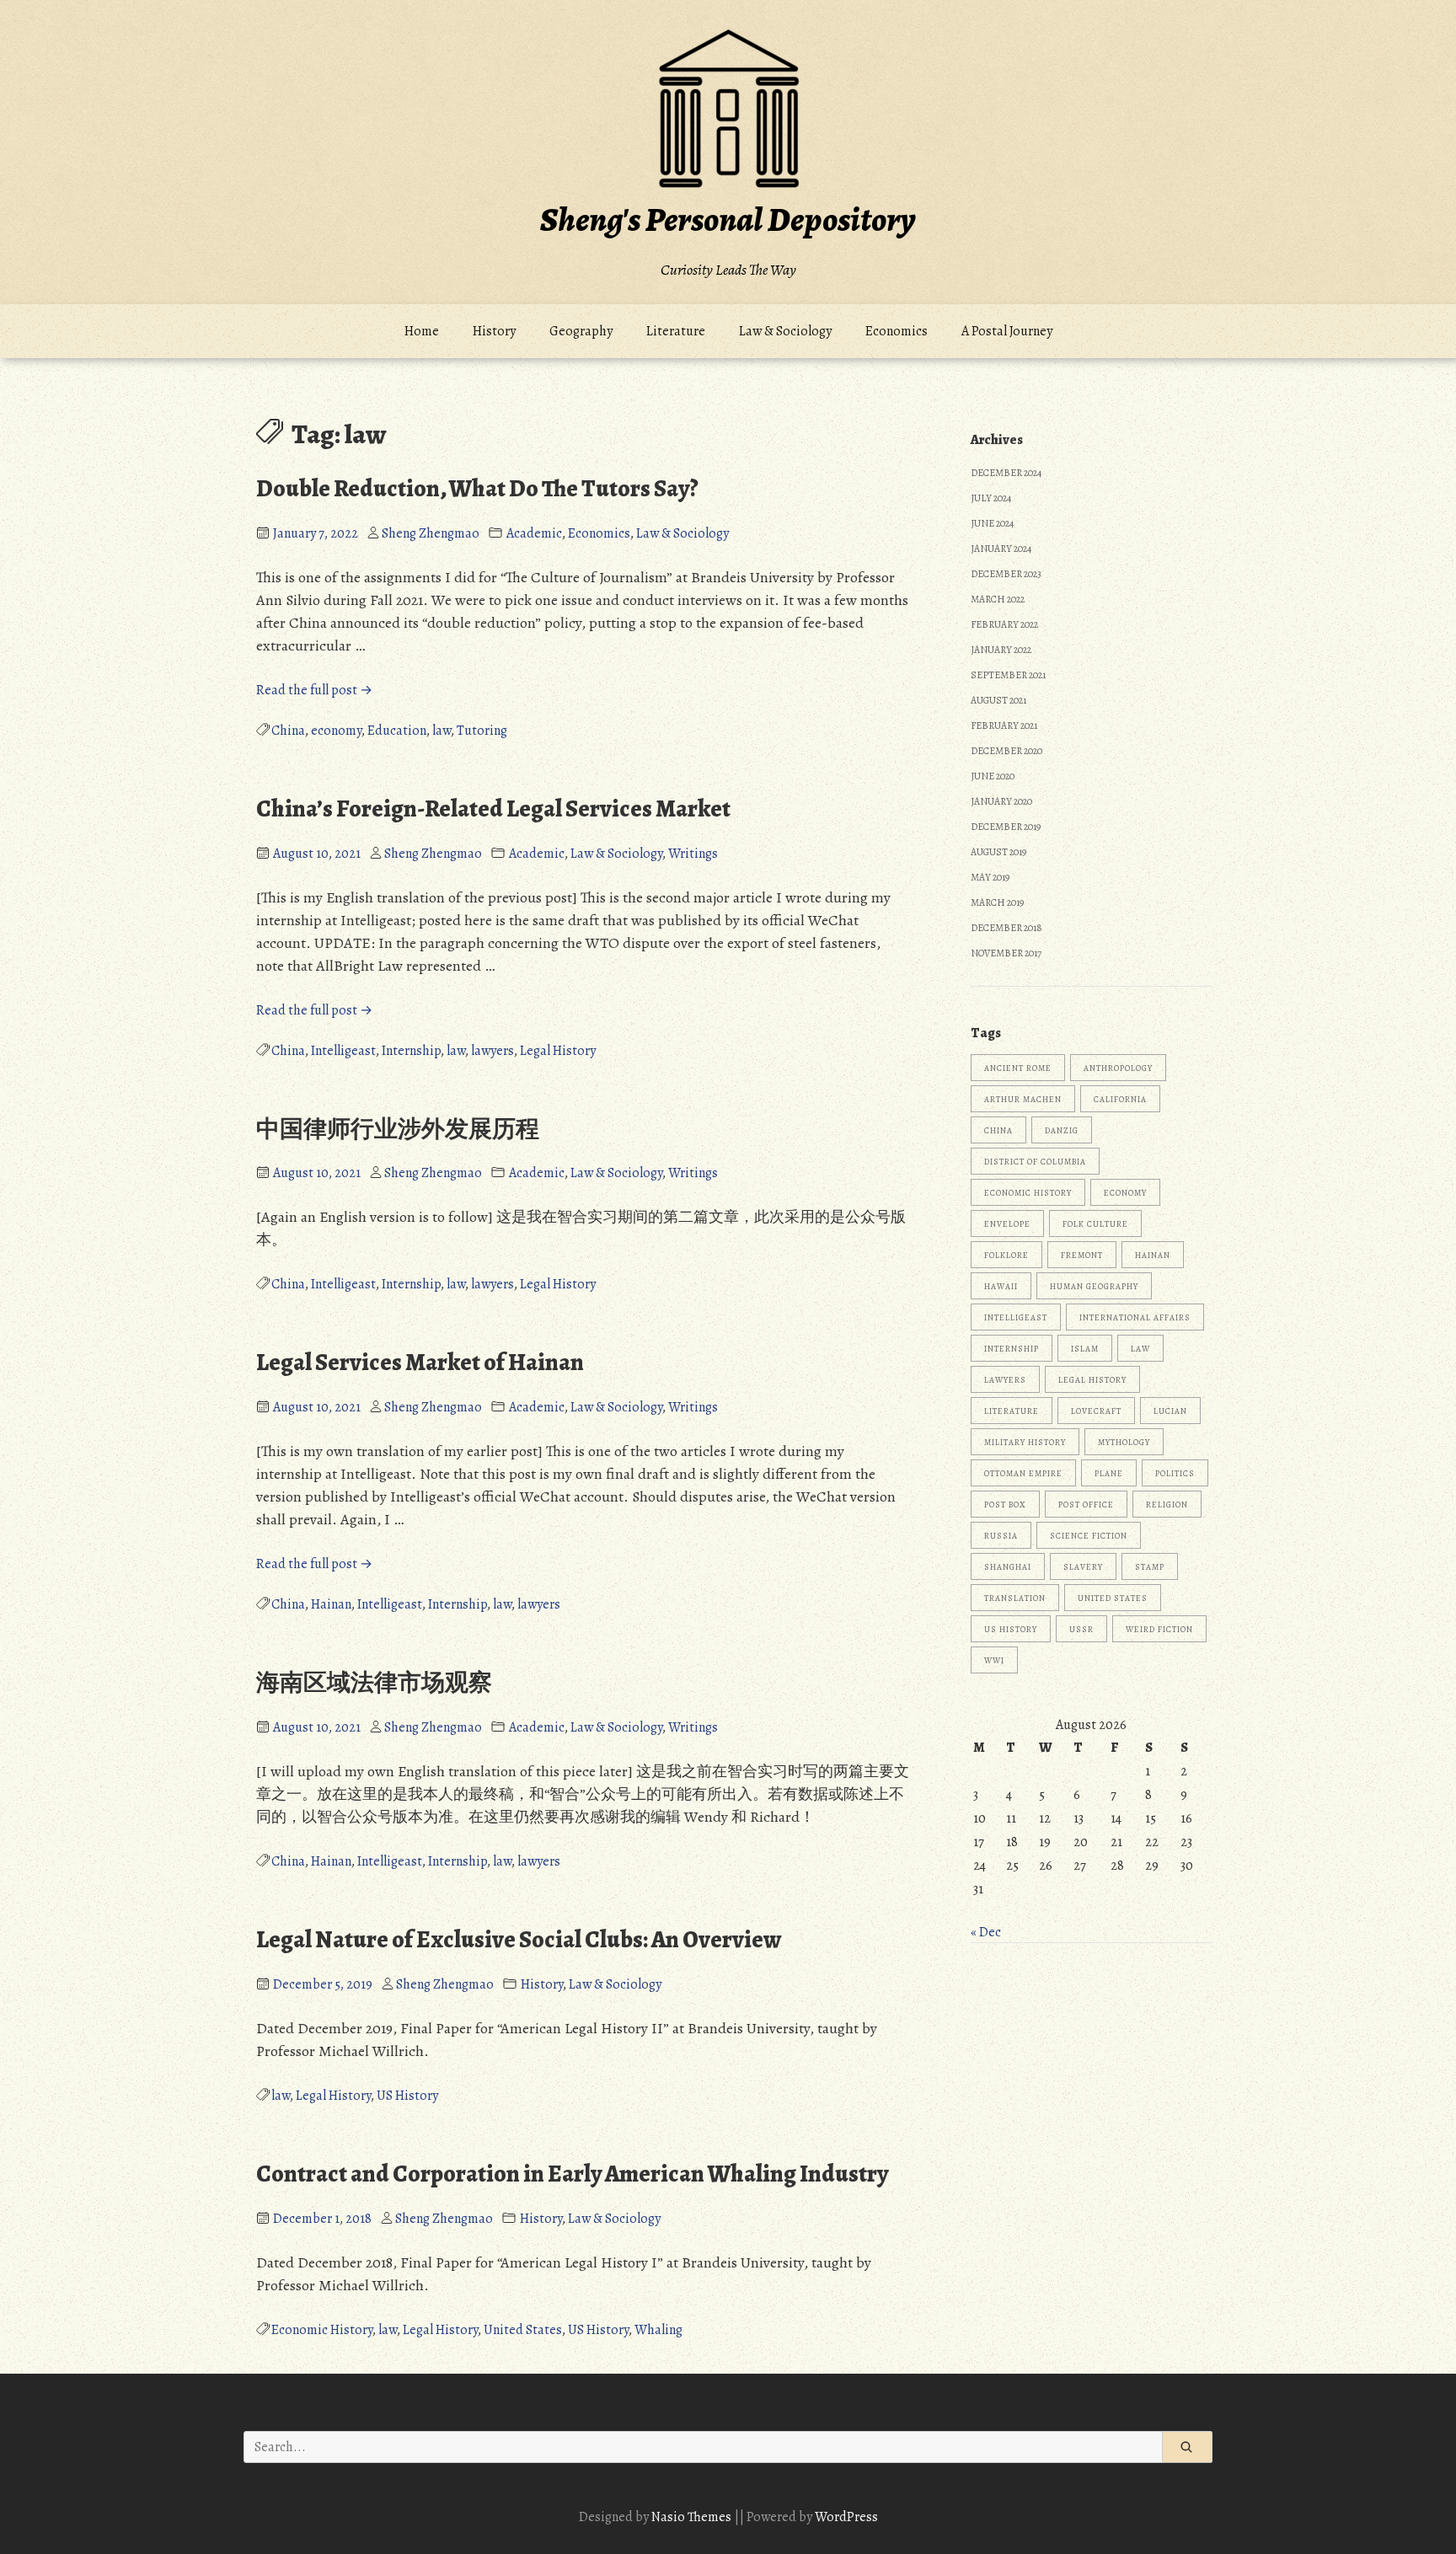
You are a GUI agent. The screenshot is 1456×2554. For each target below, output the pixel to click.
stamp (1150, 1567)
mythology (1124, 1442)
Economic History (322, 2330)
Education (397, 731)
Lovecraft (1096, 1411)
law (442, 731)
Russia (1001, 1536)
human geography (1094, 1286)
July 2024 (991, 498)
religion (1167, 1505)
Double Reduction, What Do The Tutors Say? (477, 489)
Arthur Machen (1023, 1099)
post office (1086, 1505)
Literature (676, 331)
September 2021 (1008, 675)
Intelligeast (343, 1051)
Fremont (1082, 1255)
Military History (1025, 1442)
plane (1109, 1473)
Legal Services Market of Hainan (420, 1363)
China (288, 731)
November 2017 (1006, 953)
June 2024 (992, 523)
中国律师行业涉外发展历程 (398, 1129)
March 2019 (997, 902)
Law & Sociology (785, 331)
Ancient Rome (1018, 1068)
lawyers (492, 1051)
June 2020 (993, 776)
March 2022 (998, 599)
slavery (1083, 1567)
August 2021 (998, 700)
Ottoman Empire (1023, 1473)
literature (1012, 1411)
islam (1085, 1349)
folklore (1006, 1255)
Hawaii (1001, 1286)
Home (422, 331)
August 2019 (998, 852)
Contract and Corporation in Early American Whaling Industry (572, 2174)
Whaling (658, 2330)
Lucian (1170, 1411)
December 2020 (1006, 751)
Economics (897, 331)
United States (523, 2330)
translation (1015, 1598)
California (1120, 1099)
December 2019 (1006, 827)
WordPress (846, 2517)
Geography (581, 331)
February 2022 (1004, 624)
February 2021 (1004, 726)
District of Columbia (1035, 1162)
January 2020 (1001, 801)
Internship (411, 1051)
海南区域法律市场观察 (374, 1683)
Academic (534, 533)
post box (1005, 1505)
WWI (994, 1660)
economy (336, 731)
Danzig (1062, 1130)
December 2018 (1006, 928)
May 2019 (990, 877)
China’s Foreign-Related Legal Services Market (493, 809)
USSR (1081, 1629)
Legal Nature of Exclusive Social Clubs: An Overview (519, 1940)
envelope (1007, 1224)
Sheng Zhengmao (431, 533)
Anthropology (1118, 1068)
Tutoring (482, 731)
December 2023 (1006, 574)
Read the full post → (314, 690)
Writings (693, 854)
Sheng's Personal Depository (728, 220)
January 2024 (1001, 549)
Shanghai (1008, 1567)
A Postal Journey (1007, 331)
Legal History (558, 1051)
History (494, 331)
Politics (1175, 1473)
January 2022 (1001, 650)
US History (407, 2096)
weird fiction (1159, 1629)
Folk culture (1095, 1224)
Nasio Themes (693, 2517)
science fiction (1089, 1536)
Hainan (331, 1604)
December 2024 (1006, 473)
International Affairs (1135, 1317)
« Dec (986, 1932)
